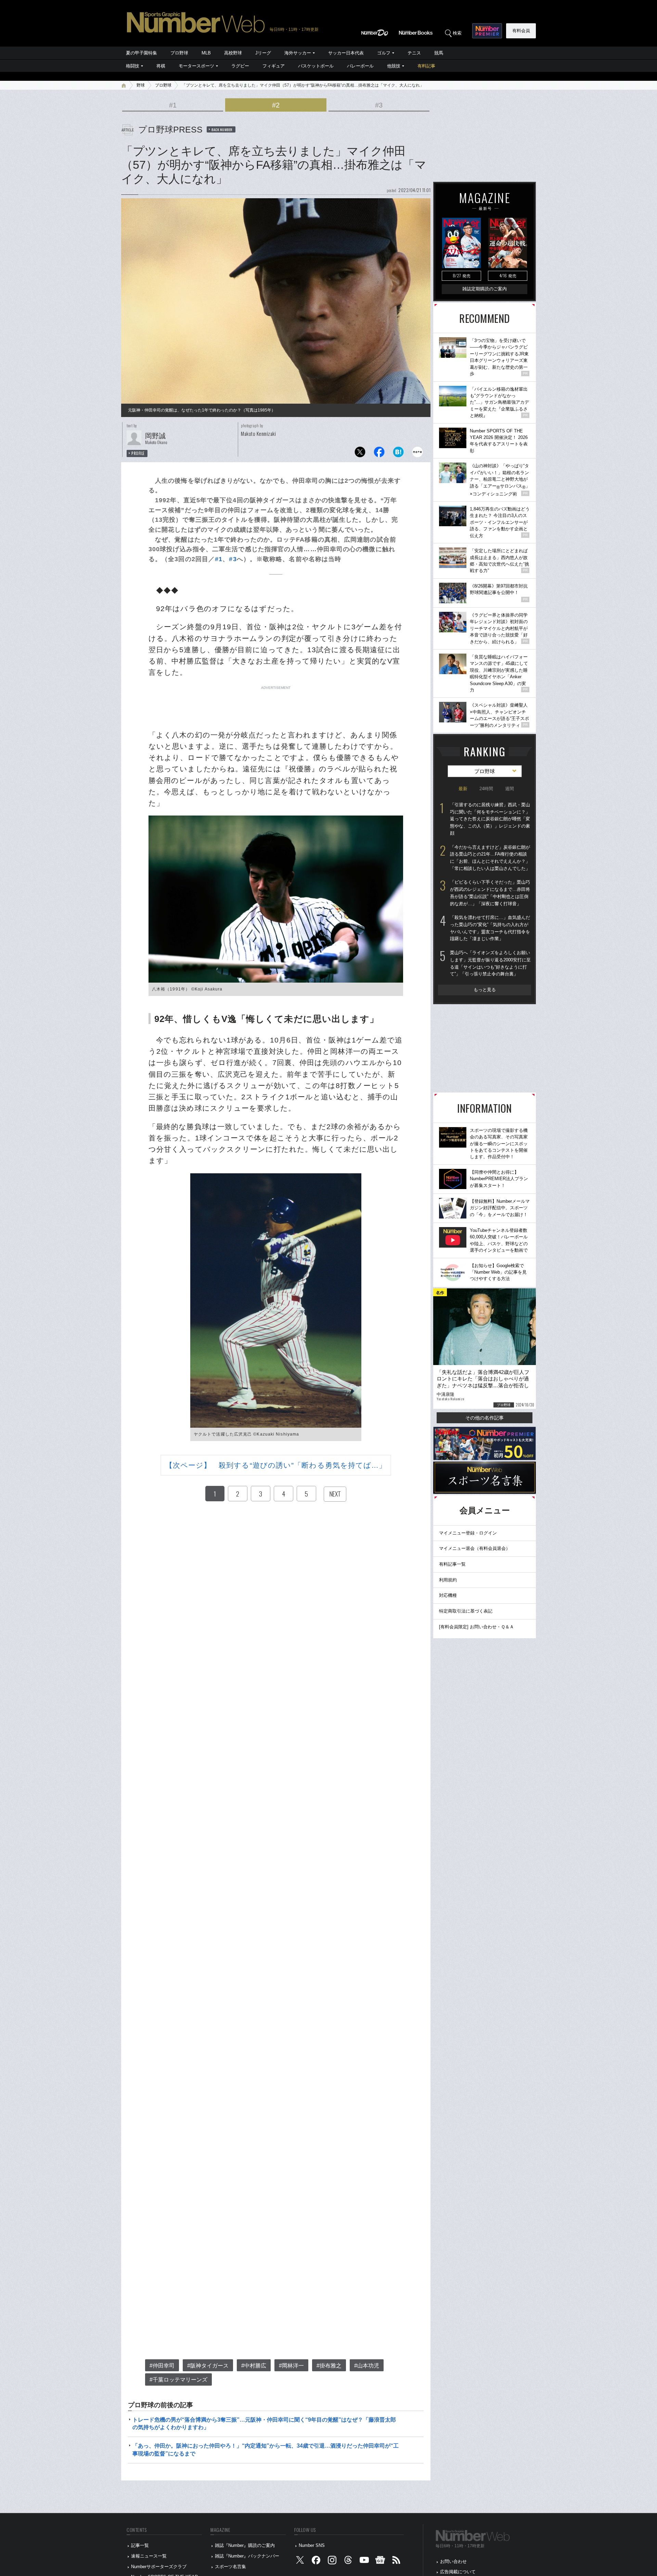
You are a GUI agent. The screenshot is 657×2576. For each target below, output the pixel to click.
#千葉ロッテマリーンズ (178, 2380)
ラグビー (240, 66)
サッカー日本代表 (346, 53)
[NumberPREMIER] (487, 31)
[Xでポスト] (360, 454)
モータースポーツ (196, 66)
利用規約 (448, 1580)
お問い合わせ (453, 2561)
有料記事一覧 (452, 1564)
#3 (379, 105)
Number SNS (312, 2545)
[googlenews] (380, 2561)
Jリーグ (263, 53)
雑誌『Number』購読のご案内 (245, 2545)
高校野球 (233, 53)
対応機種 (448, 1595)
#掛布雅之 (329, 2366)
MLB (206, 53)
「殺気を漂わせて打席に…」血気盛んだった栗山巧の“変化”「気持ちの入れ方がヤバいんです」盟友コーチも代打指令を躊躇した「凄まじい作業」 (490, 928)
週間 (510, 789)
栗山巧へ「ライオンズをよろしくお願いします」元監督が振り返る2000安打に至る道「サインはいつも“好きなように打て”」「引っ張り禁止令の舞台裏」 (490, 963)
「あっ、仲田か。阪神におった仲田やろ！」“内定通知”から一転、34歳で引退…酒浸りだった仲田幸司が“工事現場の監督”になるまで (266, 2449)
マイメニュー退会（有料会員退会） (475, 1548)
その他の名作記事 (485, 1418)
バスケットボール (316, 66)
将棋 (161, 66)
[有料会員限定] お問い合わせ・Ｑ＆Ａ (476, 1627)
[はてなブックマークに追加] (398, 454)
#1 (173, 105)
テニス (414, 53)
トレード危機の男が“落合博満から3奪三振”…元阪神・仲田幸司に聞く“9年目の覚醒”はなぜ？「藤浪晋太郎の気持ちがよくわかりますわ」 (264, 2423)
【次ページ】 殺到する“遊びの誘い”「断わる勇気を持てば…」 (276, 1465)
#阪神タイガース (208, 2366)
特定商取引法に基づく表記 (466, 1611)
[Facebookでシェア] (379, 454)
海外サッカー (298, 53)
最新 (463, 789)
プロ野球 (179, 53)
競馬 (439, 53)
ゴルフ (384, 53)
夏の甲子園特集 (141, 53)
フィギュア (274, 66)
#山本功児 (367, 2366)
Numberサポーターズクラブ (159, 2567)
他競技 (394, 66)
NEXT (335, 1494)
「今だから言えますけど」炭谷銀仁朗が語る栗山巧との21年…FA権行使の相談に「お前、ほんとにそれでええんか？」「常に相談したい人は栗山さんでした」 (490, 858)
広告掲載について (458, 2572)
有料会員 (521, 31)
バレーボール (360, 66)
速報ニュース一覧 (149, 2556)
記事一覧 (140, 2545)
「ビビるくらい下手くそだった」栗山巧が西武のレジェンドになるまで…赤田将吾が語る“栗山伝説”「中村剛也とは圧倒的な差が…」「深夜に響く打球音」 (490, 893)
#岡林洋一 (291, 2366)
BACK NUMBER (222, 129)
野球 (141, 85)
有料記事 (426, 66)
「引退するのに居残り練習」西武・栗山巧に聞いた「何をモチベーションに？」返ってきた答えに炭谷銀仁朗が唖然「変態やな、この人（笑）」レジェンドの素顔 (490, 819)
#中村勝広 (254, 2366)
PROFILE (138, 453)
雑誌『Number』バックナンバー (247, 2556)
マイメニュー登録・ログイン (468, 1533)
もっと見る (485, 990)
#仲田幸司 (162, 2366)
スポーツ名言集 (230, 2567)
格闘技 (133, 66)
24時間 (486, 789)
